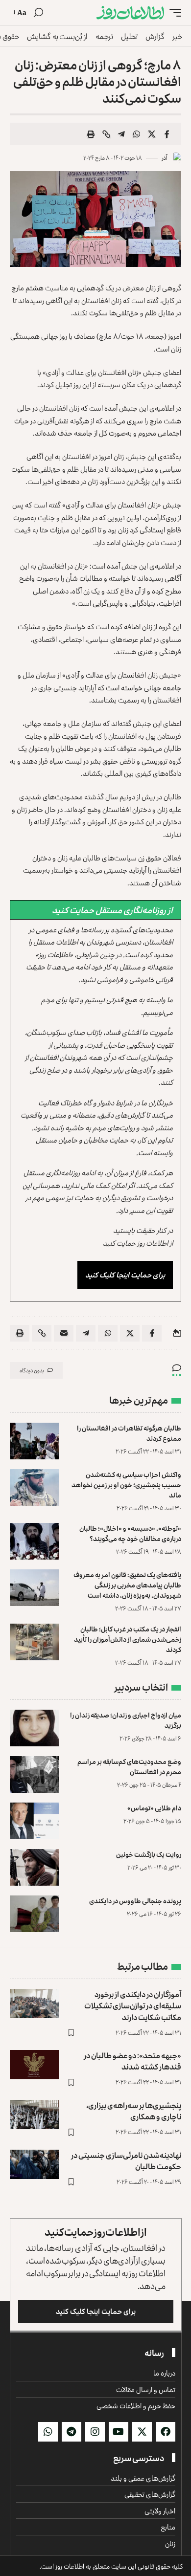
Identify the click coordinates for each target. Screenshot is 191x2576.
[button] (173, 13)
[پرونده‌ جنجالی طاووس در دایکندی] (34, 1914)
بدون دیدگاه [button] (32, 1370)
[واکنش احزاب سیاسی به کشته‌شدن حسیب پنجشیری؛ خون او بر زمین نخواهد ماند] (34, 1487)
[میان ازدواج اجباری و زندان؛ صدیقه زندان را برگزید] (34, 1728)
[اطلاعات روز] (130, 13)
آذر (165, 158)
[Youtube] (119, 2432)
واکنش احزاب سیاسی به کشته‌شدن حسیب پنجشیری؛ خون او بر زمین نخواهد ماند (126, 1485)
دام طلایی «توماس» (154, 1808)
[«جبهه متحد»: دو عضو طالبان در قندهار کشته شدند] (34, 2065)
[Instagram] (95, 2432)
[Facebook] (166, 2432)
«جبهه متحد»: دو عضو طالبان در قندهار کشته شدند (132, 2061)
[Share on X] (152, 134)
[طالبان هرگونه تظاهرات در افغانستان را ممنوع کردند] (34, 1441)
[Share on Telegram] (121, 134)
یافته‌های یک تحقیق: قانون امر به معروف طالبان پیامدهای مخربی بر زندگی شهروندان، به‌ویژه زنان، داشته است (127, 1585)
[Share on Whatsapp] (137, 134)
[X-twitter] (142, 2432)
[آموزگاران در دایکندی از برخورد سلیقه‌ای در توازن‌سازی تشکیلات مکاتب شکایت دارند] (34, 2004)
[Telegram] (72, 2432)
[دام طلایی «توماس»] (34, 1821)
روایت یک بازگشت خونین (149, 1854)
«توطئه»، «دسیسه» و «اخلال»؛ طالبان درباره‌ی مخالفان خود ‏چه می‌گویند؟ (130, 1533)
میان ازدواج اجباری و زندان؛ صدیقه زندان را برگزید (126, 1720)
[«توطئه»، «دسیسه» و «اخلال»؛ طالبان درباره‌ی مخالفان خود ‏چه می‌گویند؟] (34, 1541)
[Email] (64, 1333)
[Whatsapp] (48, 2432)
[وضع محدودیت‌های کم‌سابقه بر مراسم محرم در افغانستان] (34, 1774)
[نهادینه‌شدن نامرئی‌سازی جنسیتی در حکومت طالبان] (34, 2164)
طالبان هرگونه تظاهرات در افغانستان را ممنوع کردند (129, 1433)
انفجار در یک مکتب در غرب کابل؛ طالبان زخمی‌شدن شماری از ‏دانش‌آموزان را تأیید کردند (128, 1639)
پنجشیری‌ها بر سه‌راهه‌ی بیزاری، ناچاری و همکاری (134, 2111)
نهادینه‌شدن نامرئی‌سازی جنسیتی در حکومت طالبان (126, 2161)
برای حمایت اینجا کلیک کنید (125, 1275)
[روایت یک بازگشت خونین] (34, 1867)
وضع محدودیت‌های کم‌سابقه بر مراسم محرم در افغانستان (129, 1766)
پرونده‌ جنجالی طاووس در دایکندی (135, 1901)
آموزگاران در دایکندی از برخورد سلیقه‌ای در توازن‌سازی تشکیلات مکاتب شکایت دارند (133, 2005)
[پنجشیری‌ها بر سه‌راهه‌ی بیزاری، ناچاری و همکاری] (34, 2114)
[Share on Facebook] (167, 134)
